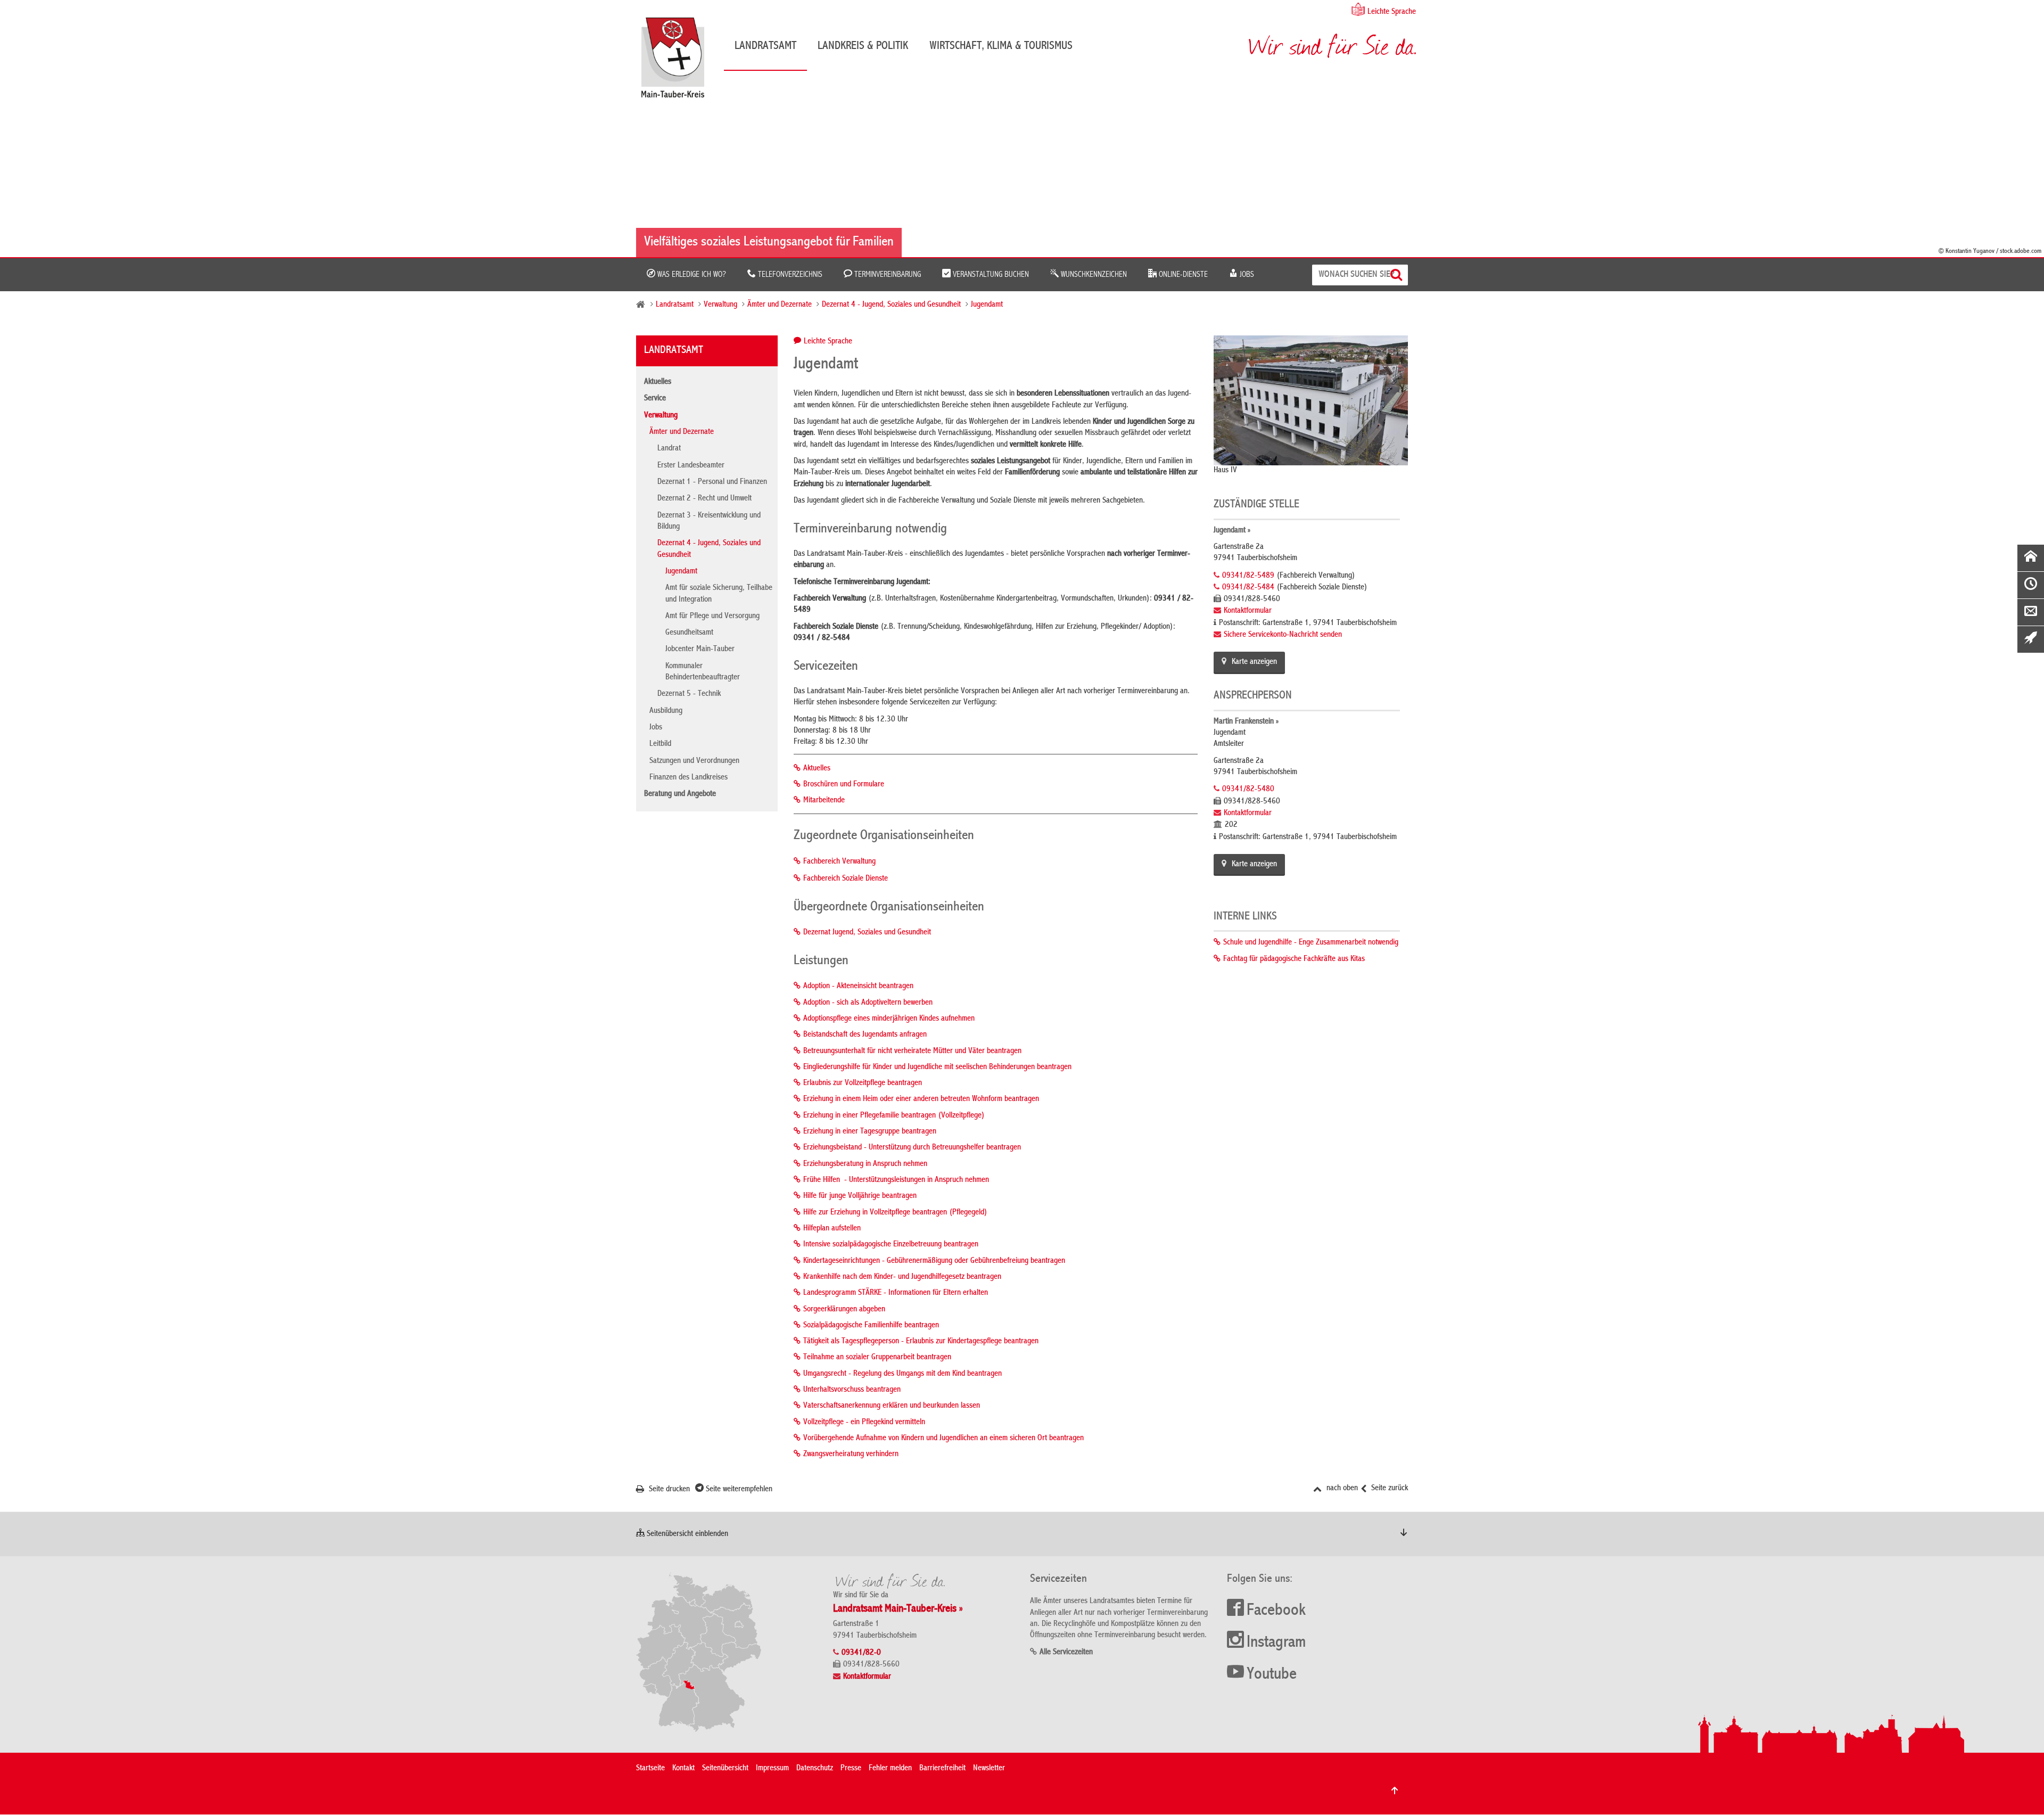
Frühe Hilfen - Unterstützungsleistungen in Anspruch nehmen (896, 1180)
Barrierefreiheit (942, 1769)
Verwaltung (720, 305)
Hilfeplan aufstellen (832, 1229)
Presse (851, 1769)
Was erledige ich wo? (691, 275)
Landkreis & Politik (863, 46)
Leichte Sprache (1392, 12)
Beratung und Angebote (680, 794)
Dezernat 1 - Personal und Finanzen (712, 482)
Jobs (1246, 275)
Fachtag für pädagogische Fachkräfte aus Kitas (1294, 959)
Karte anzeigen (1254, 662)
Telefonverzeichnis (789, 275)
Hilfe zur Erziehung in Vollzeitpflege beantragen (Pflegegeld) (895, 1213)
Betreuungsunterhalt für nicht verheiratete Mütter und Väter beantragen (912, 1052)
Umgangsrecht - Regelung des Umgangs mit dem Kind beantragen (903, 1374)
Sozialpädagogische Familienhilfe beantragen (871, 1326)
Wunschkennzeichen (1093, 275)
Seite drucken (668, 1490)
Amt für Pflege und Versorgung (712, 617)
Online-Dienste (1182, 275)
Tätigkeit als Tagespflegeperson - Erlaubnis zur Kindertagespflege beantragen (921, 1342)
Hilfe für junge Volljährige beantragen (860, 1196)
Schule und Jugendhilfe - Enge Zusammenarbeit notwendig (1311, 943)
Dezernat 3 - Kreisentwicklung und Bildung (709, 521)
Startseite (650, 1769)
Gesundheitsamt (689, 633)
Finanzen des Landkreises (689, 778)
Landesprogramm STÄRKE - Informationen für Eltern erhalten (896, 1293)
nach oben (1341, 1489)
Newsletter (989, 1769)
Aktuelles (658, 382)
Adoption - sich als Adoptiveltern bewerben (868, 1003)
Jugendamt (987, 305)
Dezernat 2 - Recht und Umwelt (704, 499)
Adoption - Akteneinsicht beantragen (858, 987)
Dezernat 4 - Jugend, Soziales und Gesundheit (891, 305)
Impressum (772, 1769)
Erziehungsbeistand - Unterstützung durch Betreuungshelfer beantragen (912, 1148)
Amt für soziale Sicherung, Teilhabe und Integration (719, 594)
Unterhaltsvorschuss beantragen (852, 1390)
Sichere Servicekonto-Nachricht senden (1283, 635)
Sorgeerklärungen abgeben (844, 1310)
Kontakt (683, 1769)
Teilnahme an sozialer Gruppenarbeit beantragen (877, 1358)
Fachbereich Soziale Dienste (846, 879)
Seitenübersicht (725, 1769)
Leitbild (660, 744)
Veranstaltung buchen (990, 275)
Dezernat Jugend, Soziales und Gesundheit (867, 933)
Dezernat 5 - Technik (689, 694)
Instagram (1276, 1643)
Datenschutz (815, 1769)
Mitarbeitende (824, 801)
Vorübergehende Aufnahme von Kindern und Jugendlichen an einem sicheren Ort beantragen (943, 1439)
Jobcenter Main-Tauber (700, 650)
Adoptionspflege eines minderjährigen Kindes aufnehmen (889, 1019)
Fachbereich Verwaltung (839, 862)
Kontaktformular (1248, 611)
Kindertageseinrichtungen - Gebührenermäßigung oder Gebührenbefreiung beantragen (934, 1261)
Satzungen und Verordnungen (694, 761)
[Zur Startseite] (678, 61)
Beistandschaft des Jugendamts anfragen (865, 1035)
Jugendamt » (1232, 531)
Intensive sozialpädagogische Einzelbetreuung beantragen (891, 1245)
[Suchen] (1398, 275)
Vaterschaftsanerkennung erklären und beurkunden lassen (892, 1406)
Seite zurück (1388, 1489)
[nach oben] (1395, 1791)
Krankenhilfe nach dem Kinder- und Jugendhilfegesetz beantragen (902, 1277)
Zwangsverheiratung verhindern (851, 1455)
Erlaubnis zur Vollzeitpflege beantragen (863, 1083)
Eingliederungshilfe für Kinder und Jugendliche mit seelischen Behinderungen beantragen (937, 1067)
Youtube (1272, 1675)
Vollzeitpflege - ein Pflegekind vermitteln (864, 1423)
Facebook (1276, 1611)
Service (655, 399)
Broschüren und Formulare (844, 785)
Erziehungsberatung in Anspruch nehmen (865, 1164)
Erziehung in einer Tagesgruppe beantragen (870, 1132)
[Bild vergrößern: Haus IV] (1311, 400)
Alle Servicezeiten (1066, 1653)
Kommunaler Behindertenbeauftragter (703, 672)
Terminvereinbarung (887, 275)
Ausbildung (666, 711)
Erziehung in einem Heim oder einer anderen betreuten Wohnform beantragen (921, 1099)
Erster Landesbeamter (691, 466)
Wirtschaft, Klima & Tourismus (1001, 46)
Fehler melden (890, 1769)
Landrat (669, 449)
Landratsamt (765, 46)
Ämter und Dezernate (780, 305)
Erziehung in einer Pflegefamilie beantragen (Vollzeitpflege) (894, 1116)
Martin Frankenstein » (1246, 722)
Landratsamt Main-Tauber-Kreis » (898, 1609)
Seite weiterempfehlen (738, 1490)
